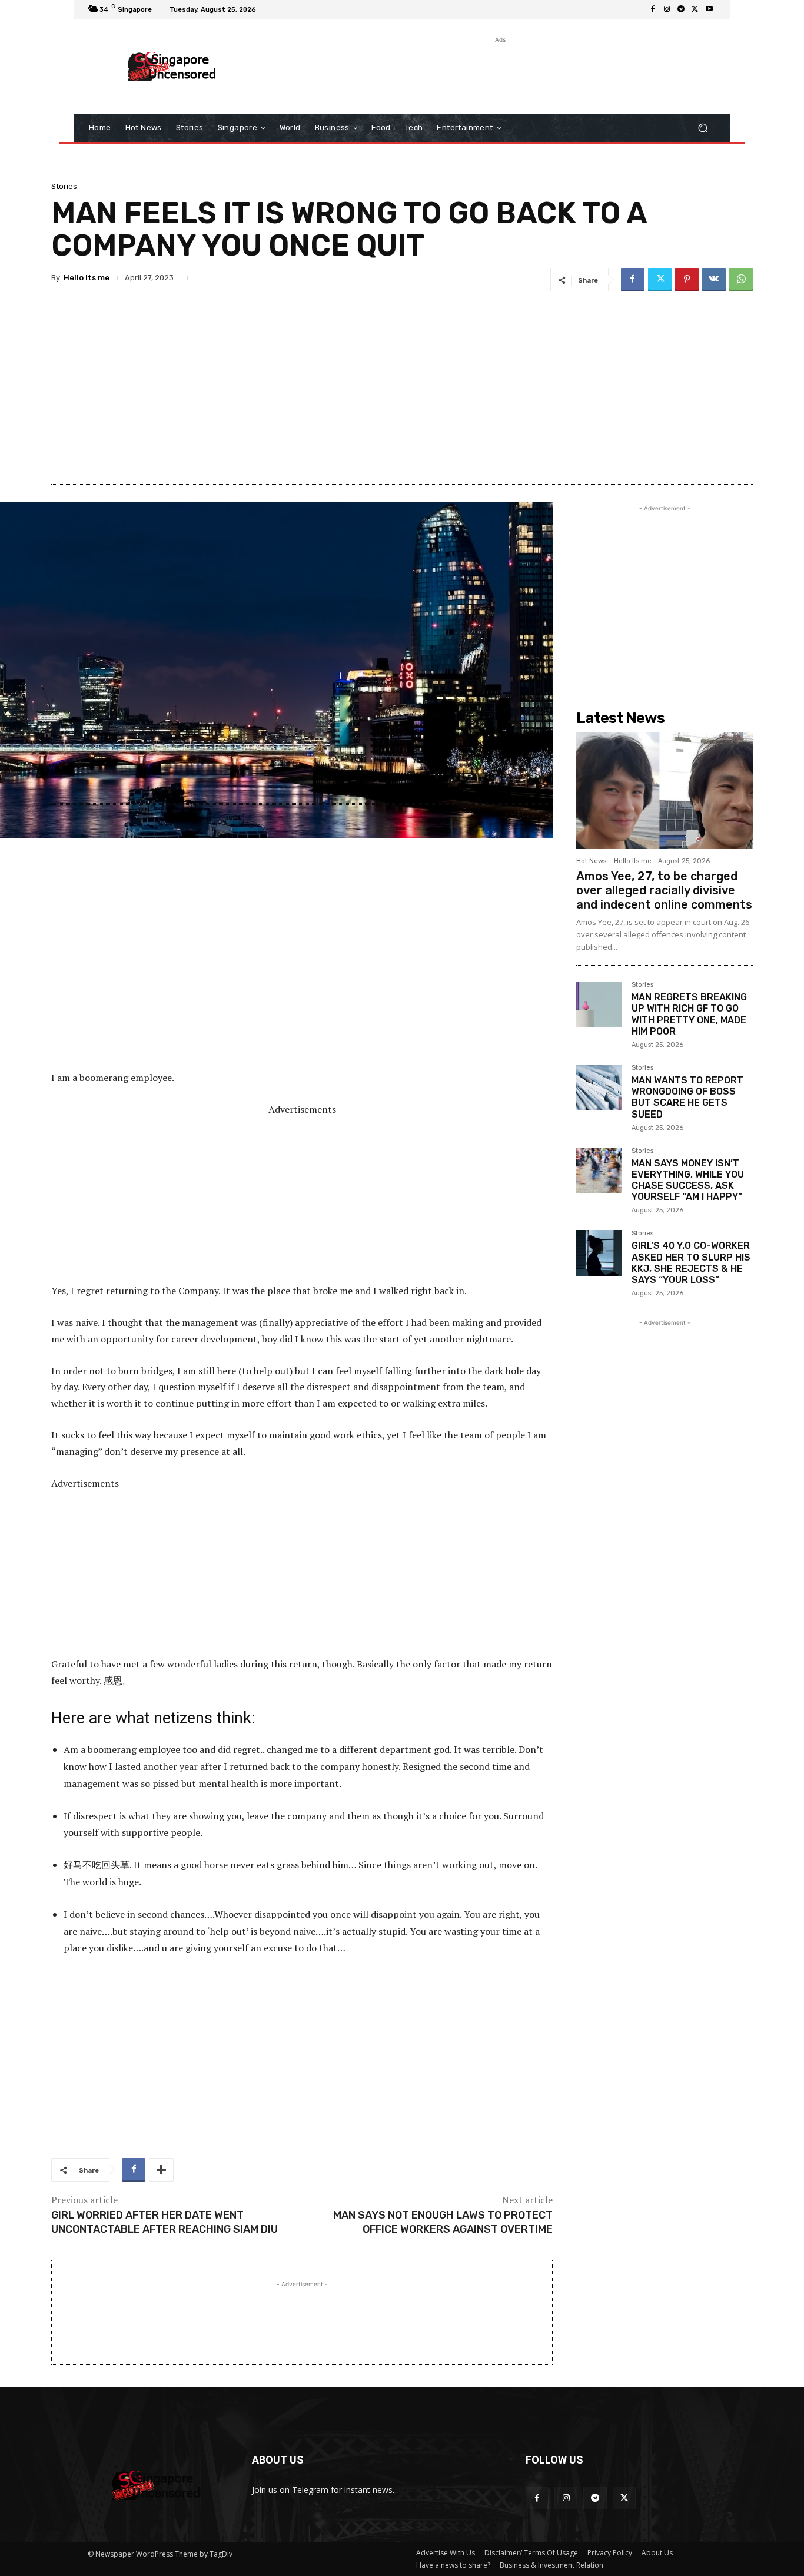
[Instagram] (667, 9)
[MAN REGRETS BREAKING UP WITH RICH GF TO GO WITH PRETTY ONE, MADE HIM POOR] (599, 1004)
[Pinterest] (687, 280)
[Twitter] (695, 9)
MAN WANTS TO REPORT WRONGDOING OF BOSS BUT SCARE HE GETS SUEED (687, 1097)
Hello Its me (87, 278)
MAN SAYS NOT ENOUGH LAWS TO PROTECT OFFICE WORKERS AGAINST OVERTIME (443, 2222)
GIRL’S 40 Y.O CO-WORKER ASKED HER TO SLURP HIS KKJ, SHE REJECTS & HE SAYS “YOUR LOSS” (691, 1263)
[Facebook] (653, 9)
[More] (161, 2170)
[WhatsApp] (741, 280)
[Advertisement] (499, 72)
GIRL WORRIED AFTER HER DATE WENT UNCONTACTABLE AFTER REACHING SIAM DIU (165, 2222)
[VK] (714, 280)
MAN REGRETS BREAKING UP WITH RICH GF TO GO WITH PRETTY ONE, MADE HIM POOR (689, 1014)
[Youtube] (709, 9)
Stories (64, 186)
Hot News (591, 861)
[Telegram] (681, 9)
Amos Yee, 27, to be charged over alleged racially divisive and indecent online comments (664, 890)
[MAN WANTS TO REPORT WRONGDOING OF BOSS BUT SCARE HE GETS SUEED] (599, 1088)
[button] (702, 128)
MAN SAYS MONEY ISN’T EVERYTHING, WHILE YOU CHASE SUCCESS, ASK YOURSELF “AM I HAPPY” (688, 1180)
